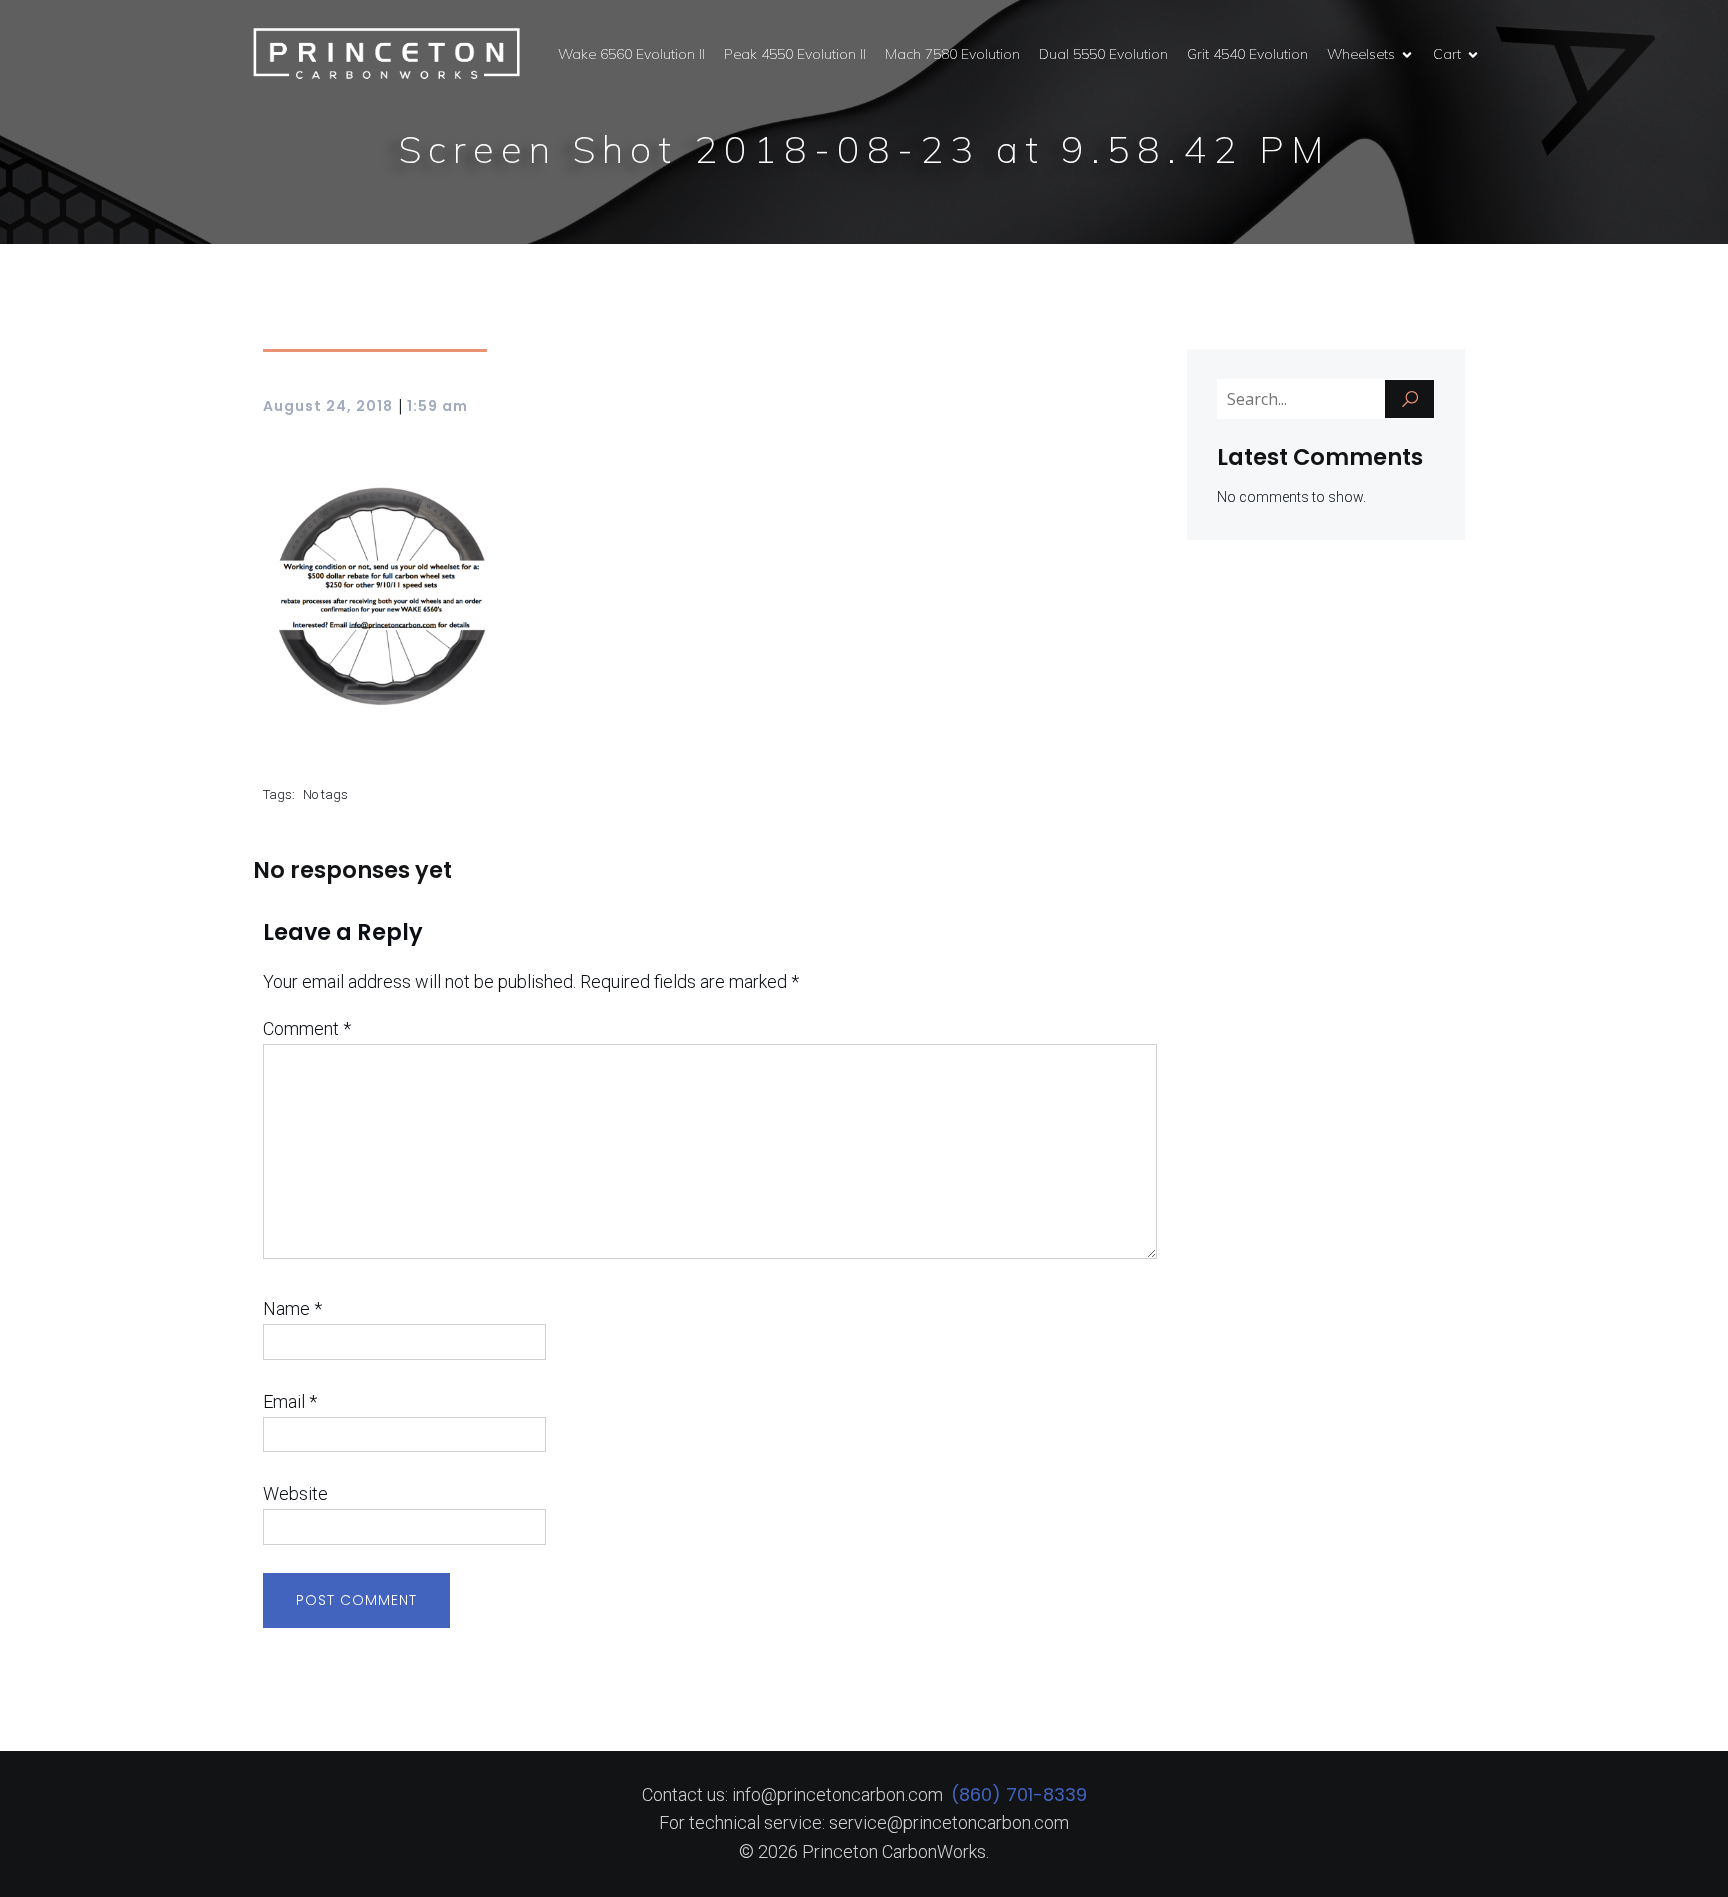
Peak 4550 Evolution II (795, 54)
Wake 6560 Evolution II (631, 54)
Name (292, 1308)
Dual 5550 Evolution (1103, 54)
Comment (307, 1028)
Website (295, 1493)
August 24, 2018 (328, 406)
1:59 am (437, 406)
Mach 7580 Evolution (952, 54)
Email (290, 1401)
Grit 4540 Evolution (1247, 54)
